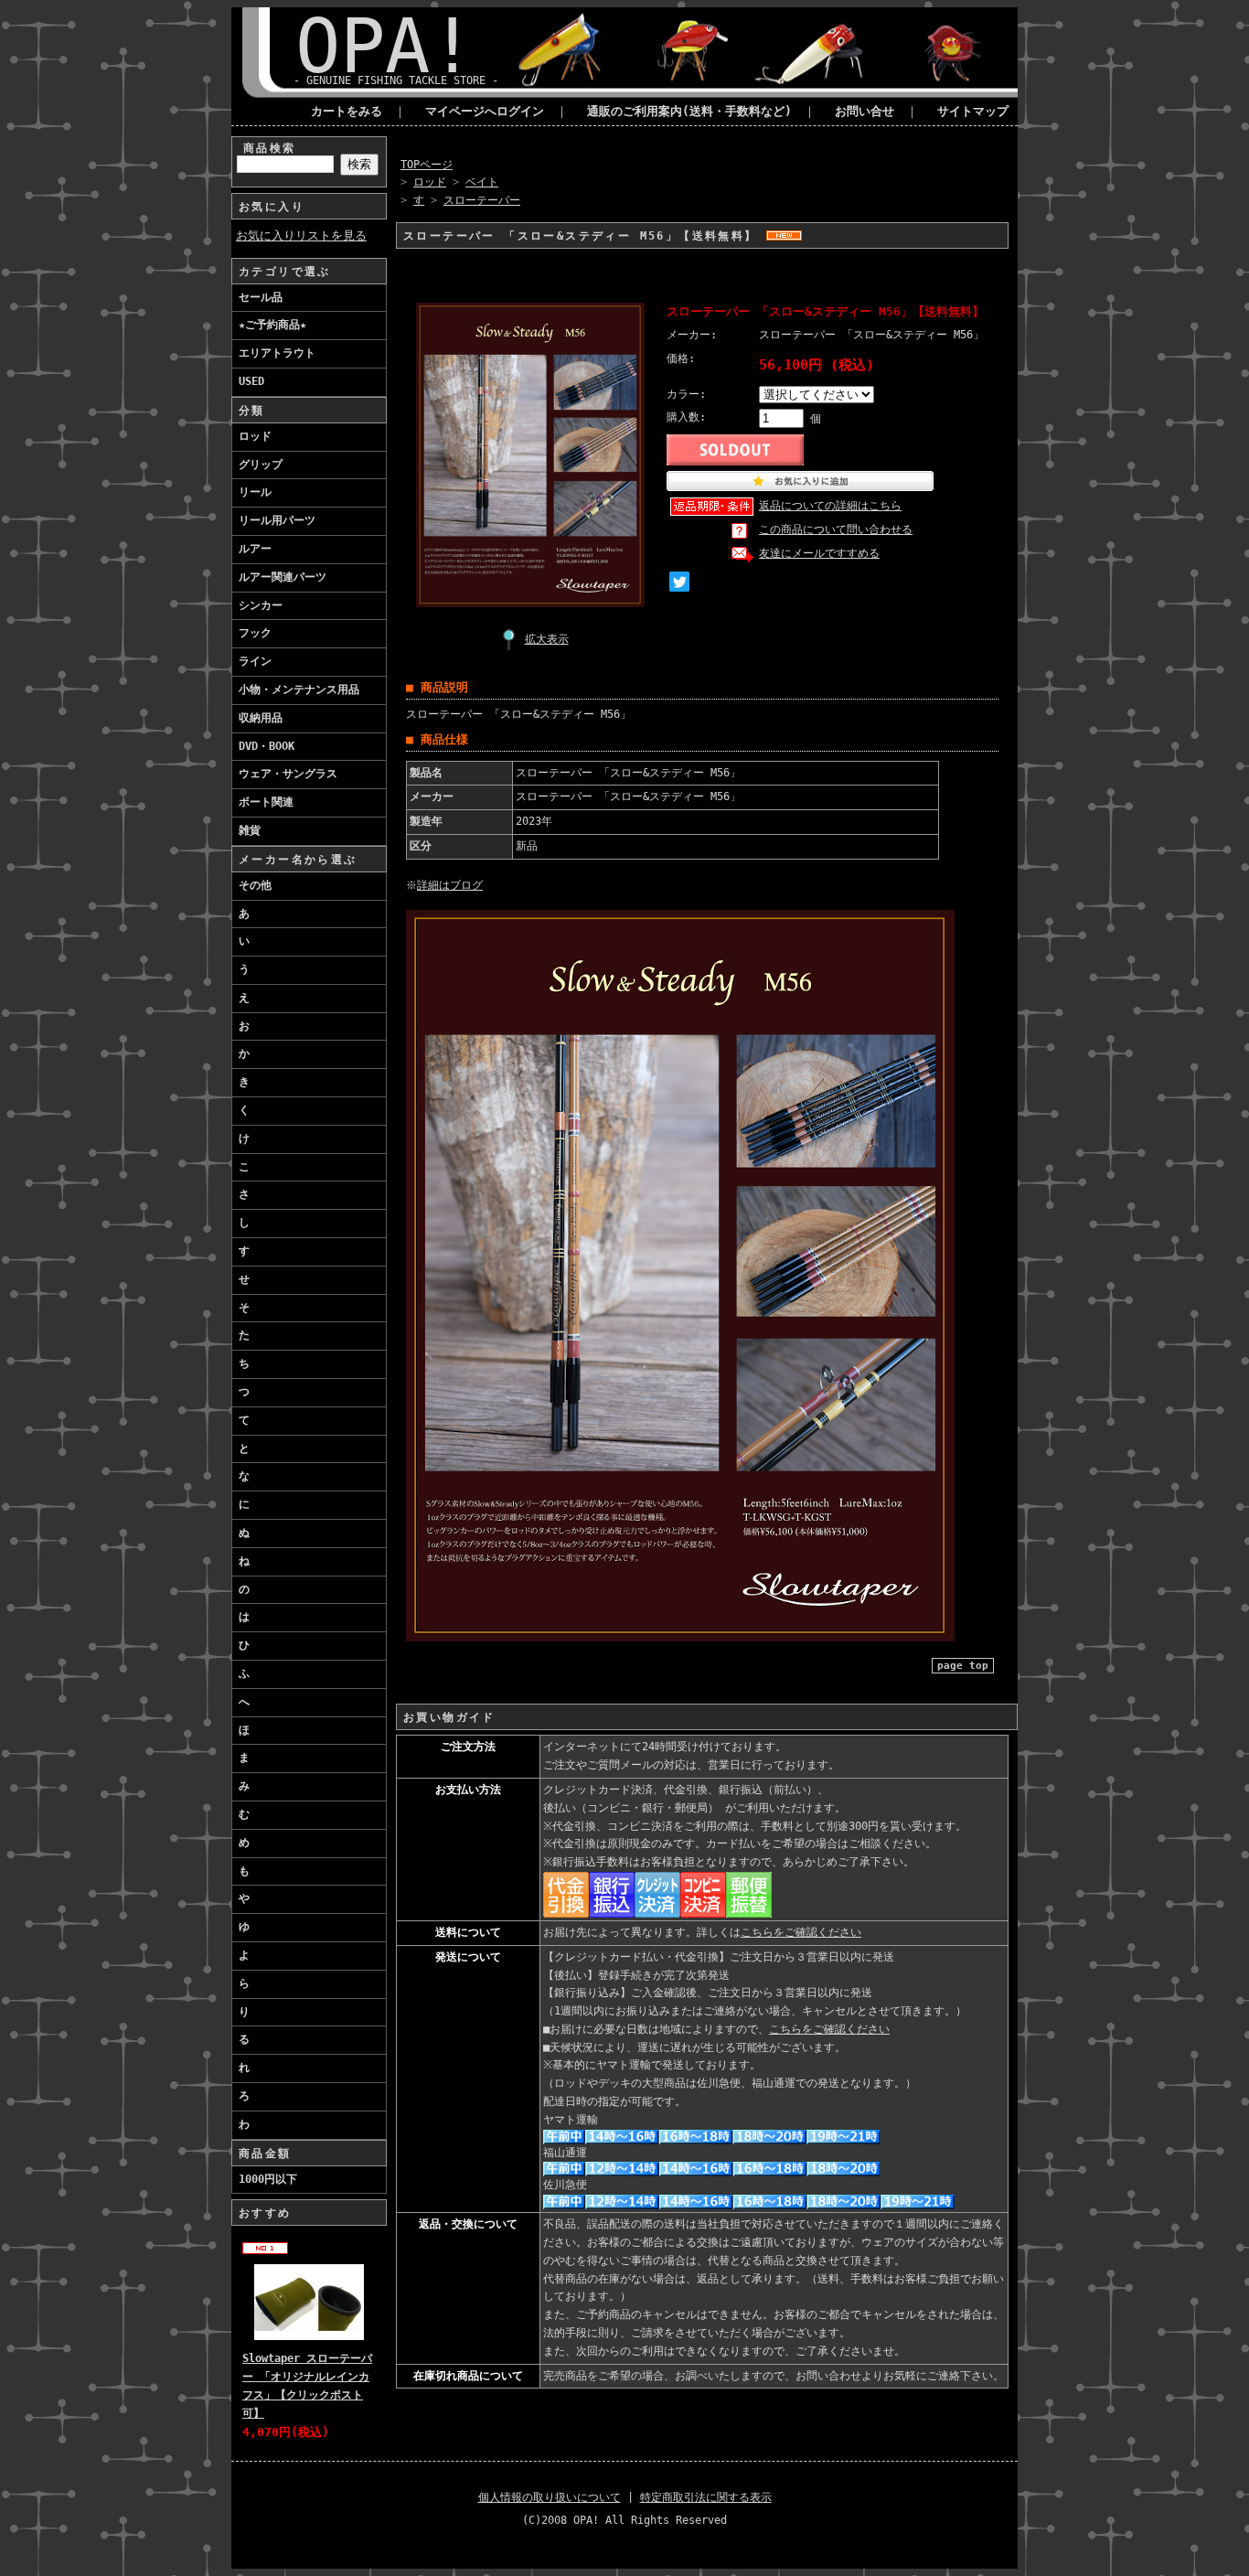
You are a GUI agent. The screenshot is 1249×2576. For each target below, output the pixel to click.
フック (255, 633)
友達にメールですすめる (819, 553)
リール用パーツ (277, 520)
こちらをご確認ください (801, 1932)
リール (255, 492)
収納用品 (261, 718)
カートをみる (347, 111)
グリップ (261, 465)
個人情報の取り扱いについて (550, 2497)
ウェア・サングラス (288, 774)
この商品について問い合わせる (836, 529)
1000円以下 (268, 2179)
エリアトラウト (277, 353)
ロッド (255, 436)
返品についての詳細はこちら (830, 506)
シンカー (261, 605)
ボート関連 (266, 802)
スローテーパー (482, 200)
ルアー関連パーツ (283, 577)
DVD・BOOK (267, 746)
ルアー (255, 549)
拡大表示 (547, 639)
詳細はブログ (450, 885)
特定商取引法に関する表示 (706, 2497)
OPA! (385, 46)
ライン (255, 661)
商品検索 (270, 148)
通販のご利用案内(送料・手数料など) (689, 111)
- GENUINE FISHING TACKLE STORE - (396, 80)
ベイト (482, 182)
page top (963, 1666)
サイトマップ (973, 111)
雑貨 (250, 830)
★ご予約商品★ (272, 325)
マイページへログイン (485, 111)
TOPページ (427, 165)
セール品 (261, 297)
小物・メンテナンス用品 (299, 689)
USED (251, 381)
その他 (255, 885)
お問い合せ (865, 111)
